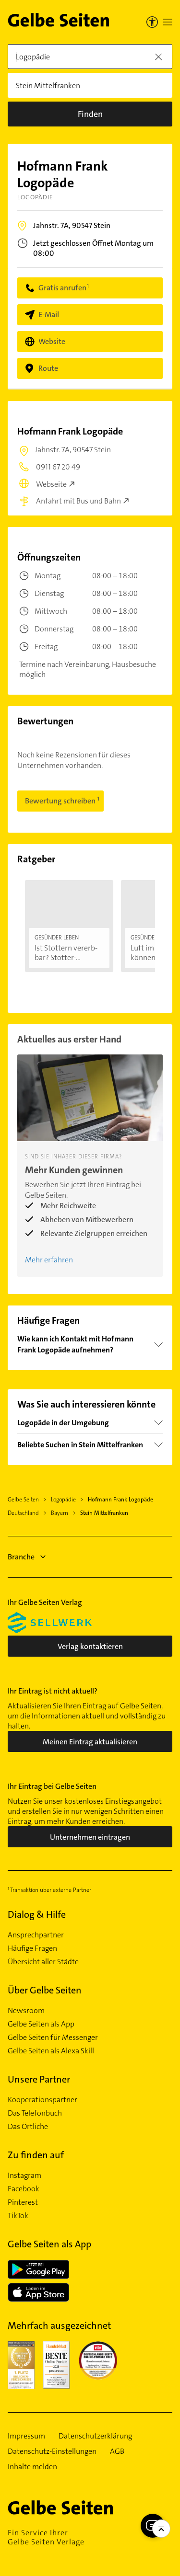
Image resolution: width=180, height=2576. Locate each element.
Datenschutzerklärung (95, 2436)
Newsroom (26, 2011)
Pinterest (23, 2202)
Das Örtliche (28, 2127)
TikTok (18, 2216)
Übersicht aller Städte (43, 1962)
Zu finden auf (36, 2155)
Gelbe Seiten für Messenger (53, 2038)
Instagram (24, 2175)
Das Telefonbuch (35, 2113)
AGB (117, 2451)
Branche (21, 1557)
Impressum (26, 2436)
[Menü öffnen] (168, 22)
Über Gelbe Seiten (45, 1990)
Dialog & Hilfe (37, 1914)
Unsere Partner (39, 2079)
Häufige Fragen (32, 1948)
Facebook (24, 2189)
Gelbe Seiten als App (41, 2024)
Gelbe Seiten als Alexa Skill (51, 2051)
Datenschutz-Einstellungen (52, 2451)
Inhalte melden (32, 2467)
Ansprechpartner (36, 1935)
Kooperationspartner (42, 2100)
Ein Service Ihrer (46, 2537)
